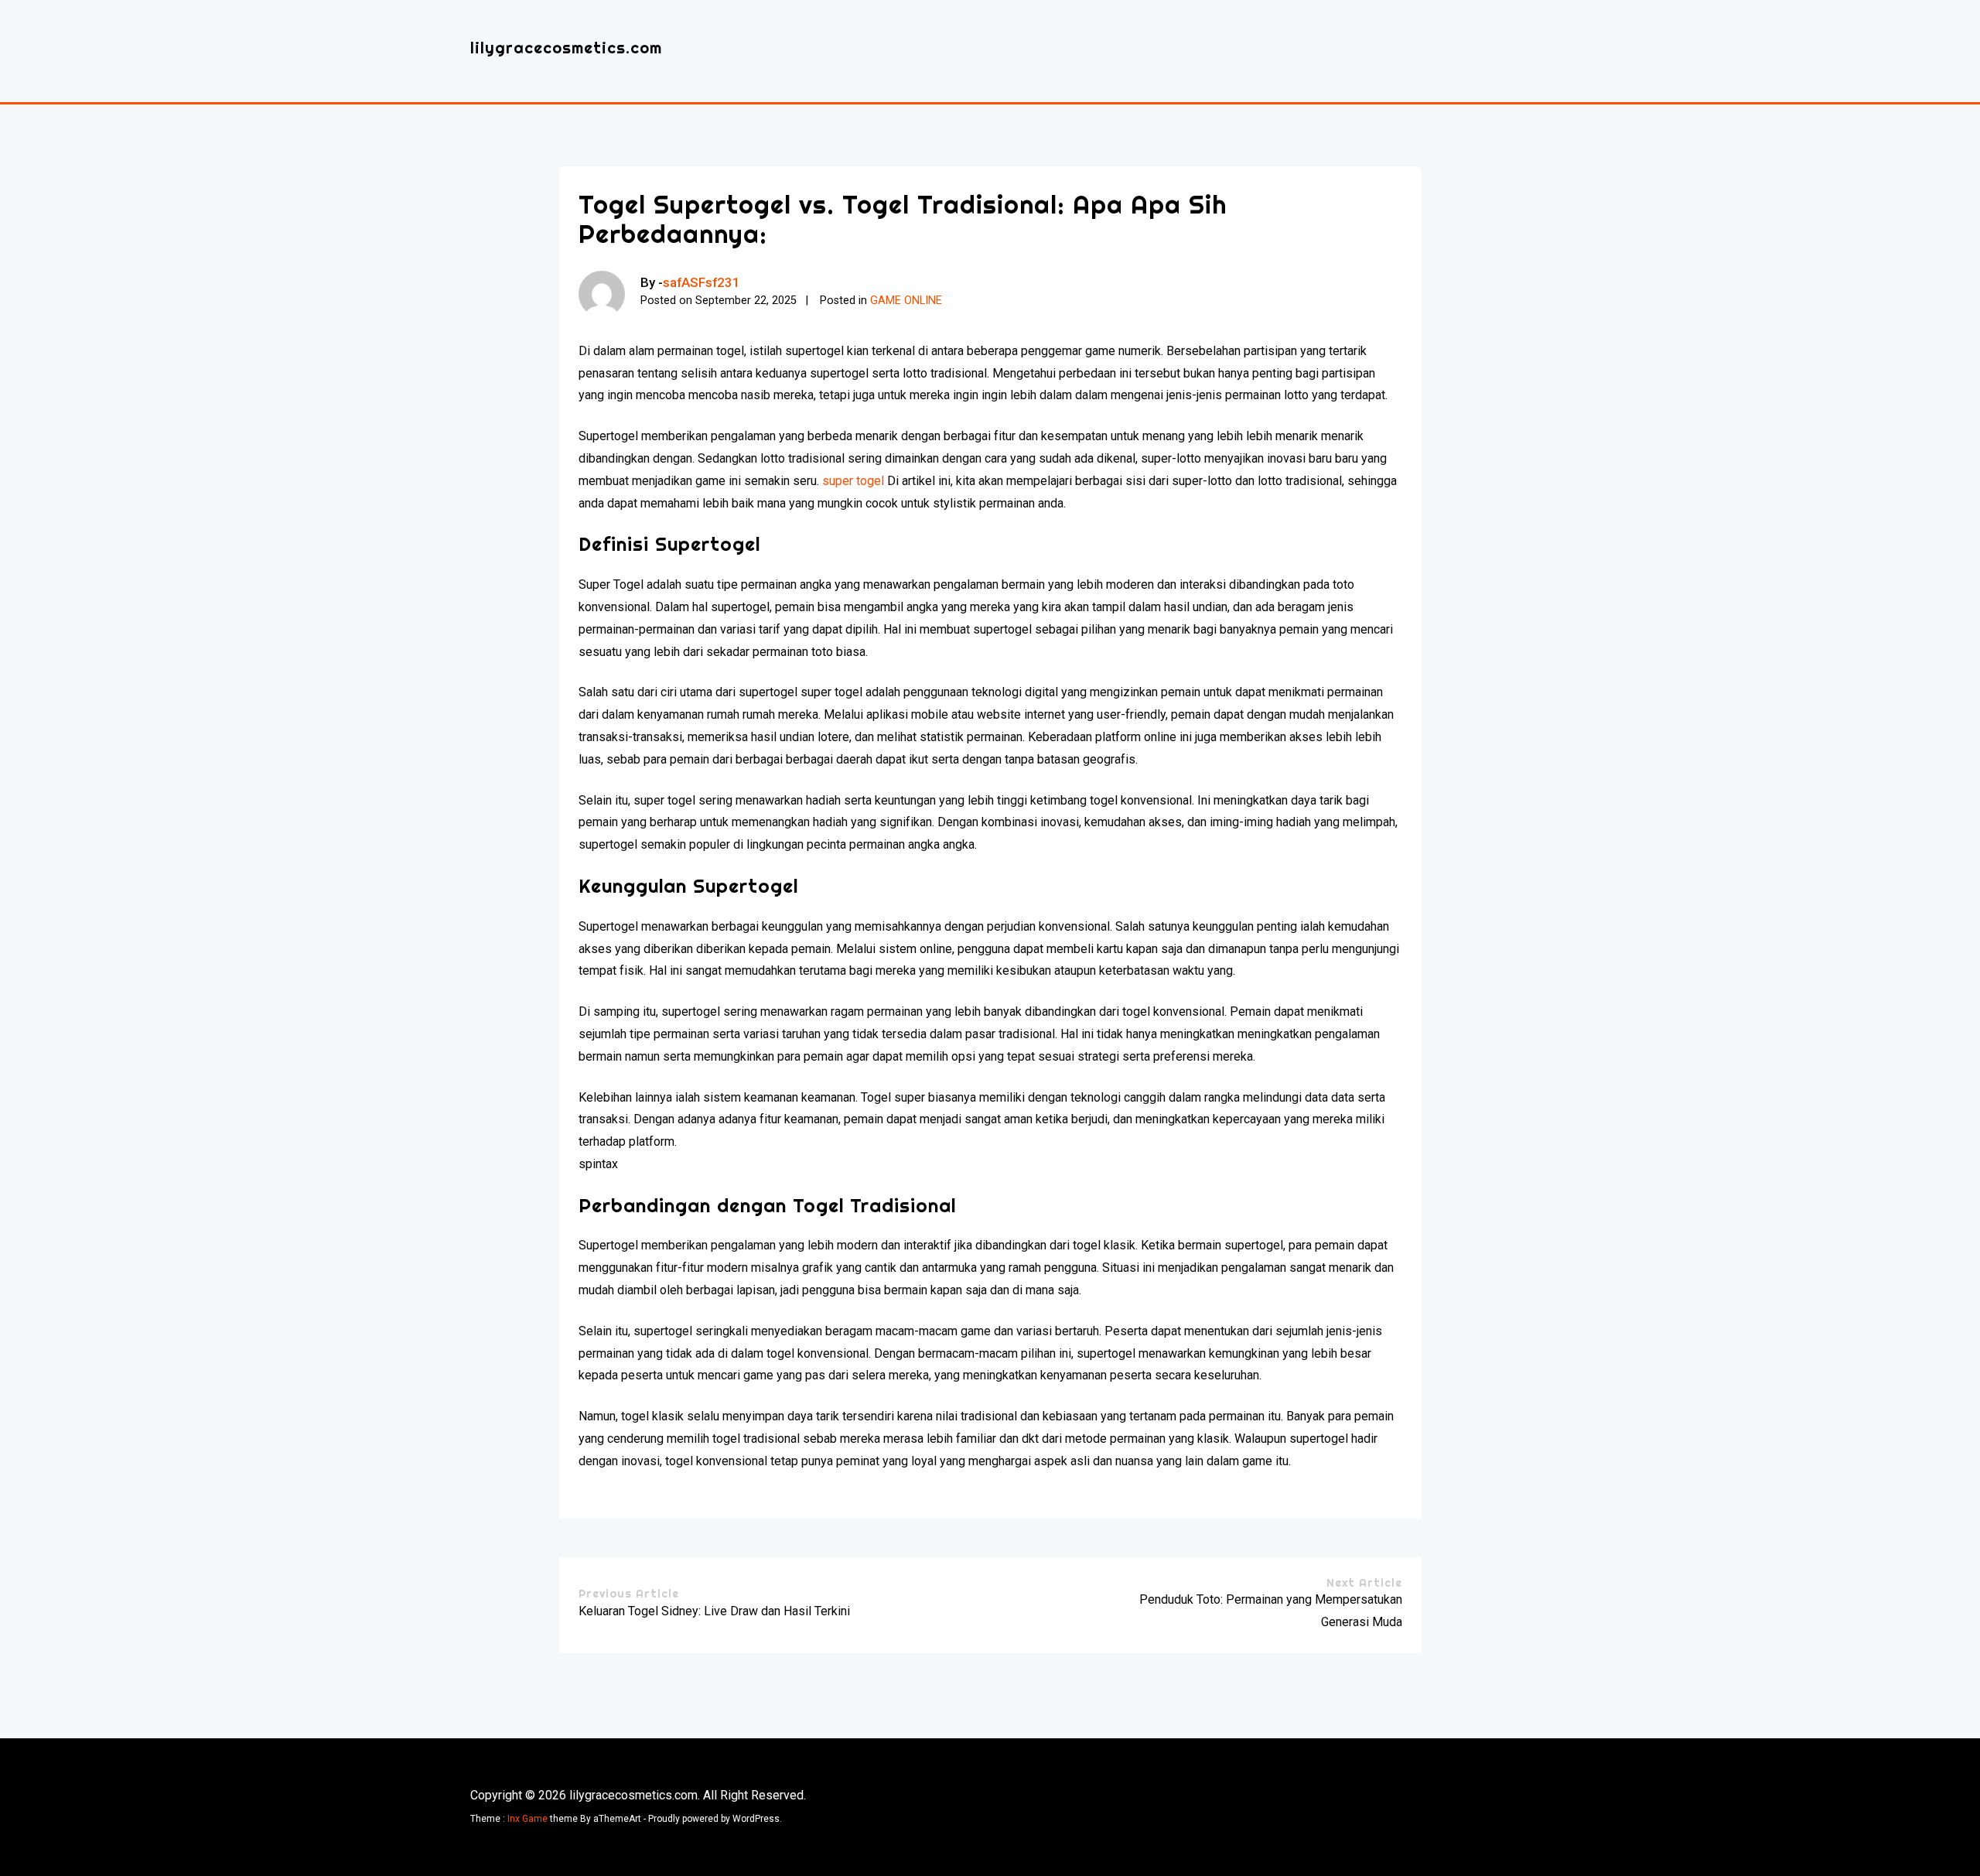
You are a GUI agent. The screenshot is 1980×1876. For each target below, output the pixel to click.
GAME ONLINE (906, 301)
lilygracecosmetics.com (566, 48)
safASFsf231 (702, 282)
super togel (853, 481)
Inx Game (527, 1819)
